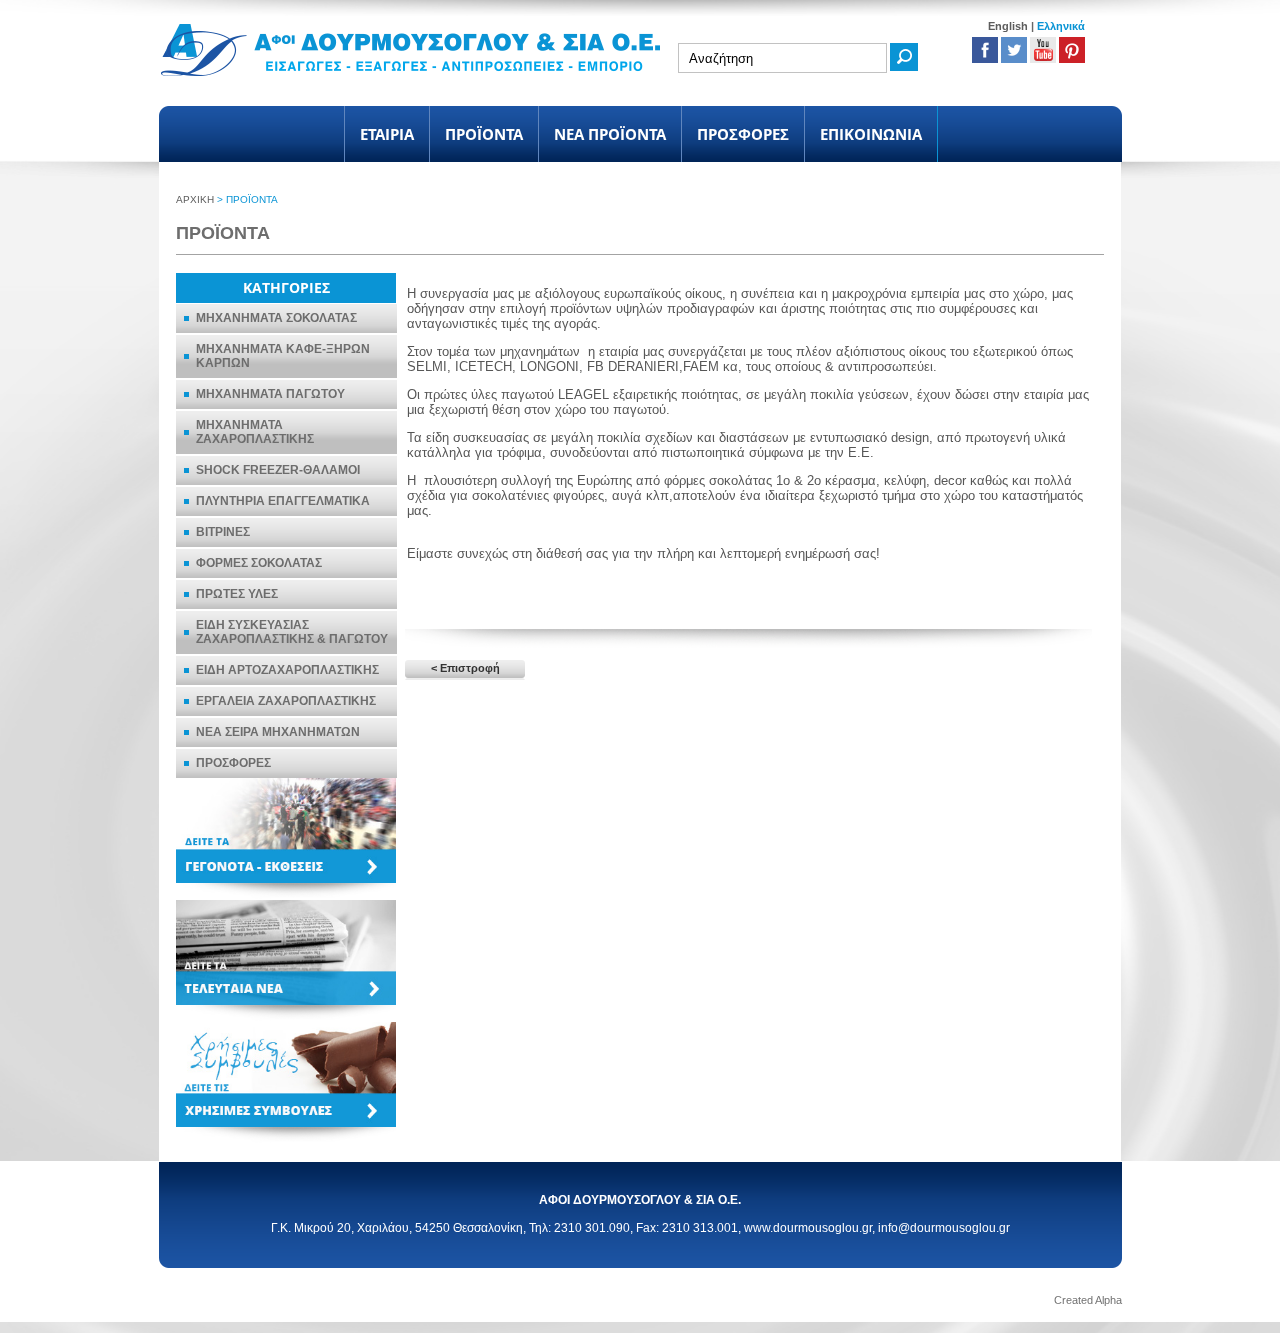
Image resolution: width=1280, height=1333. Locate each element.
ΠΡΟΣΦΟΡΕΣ (743, 134)
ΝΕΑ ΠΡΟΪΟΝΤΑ (610, 134)
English (1008, 26)
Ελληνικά (1061, 26)
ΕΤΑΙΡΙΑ (387, 134)
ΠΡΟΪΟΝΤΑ (484, 134)
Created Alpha (1088, 1300)
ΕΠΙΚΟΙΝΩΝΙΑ (871, 134)
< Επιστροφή (465, 668)
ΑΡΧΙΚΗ (195, 199)
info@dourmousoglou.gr (944, 1228)
